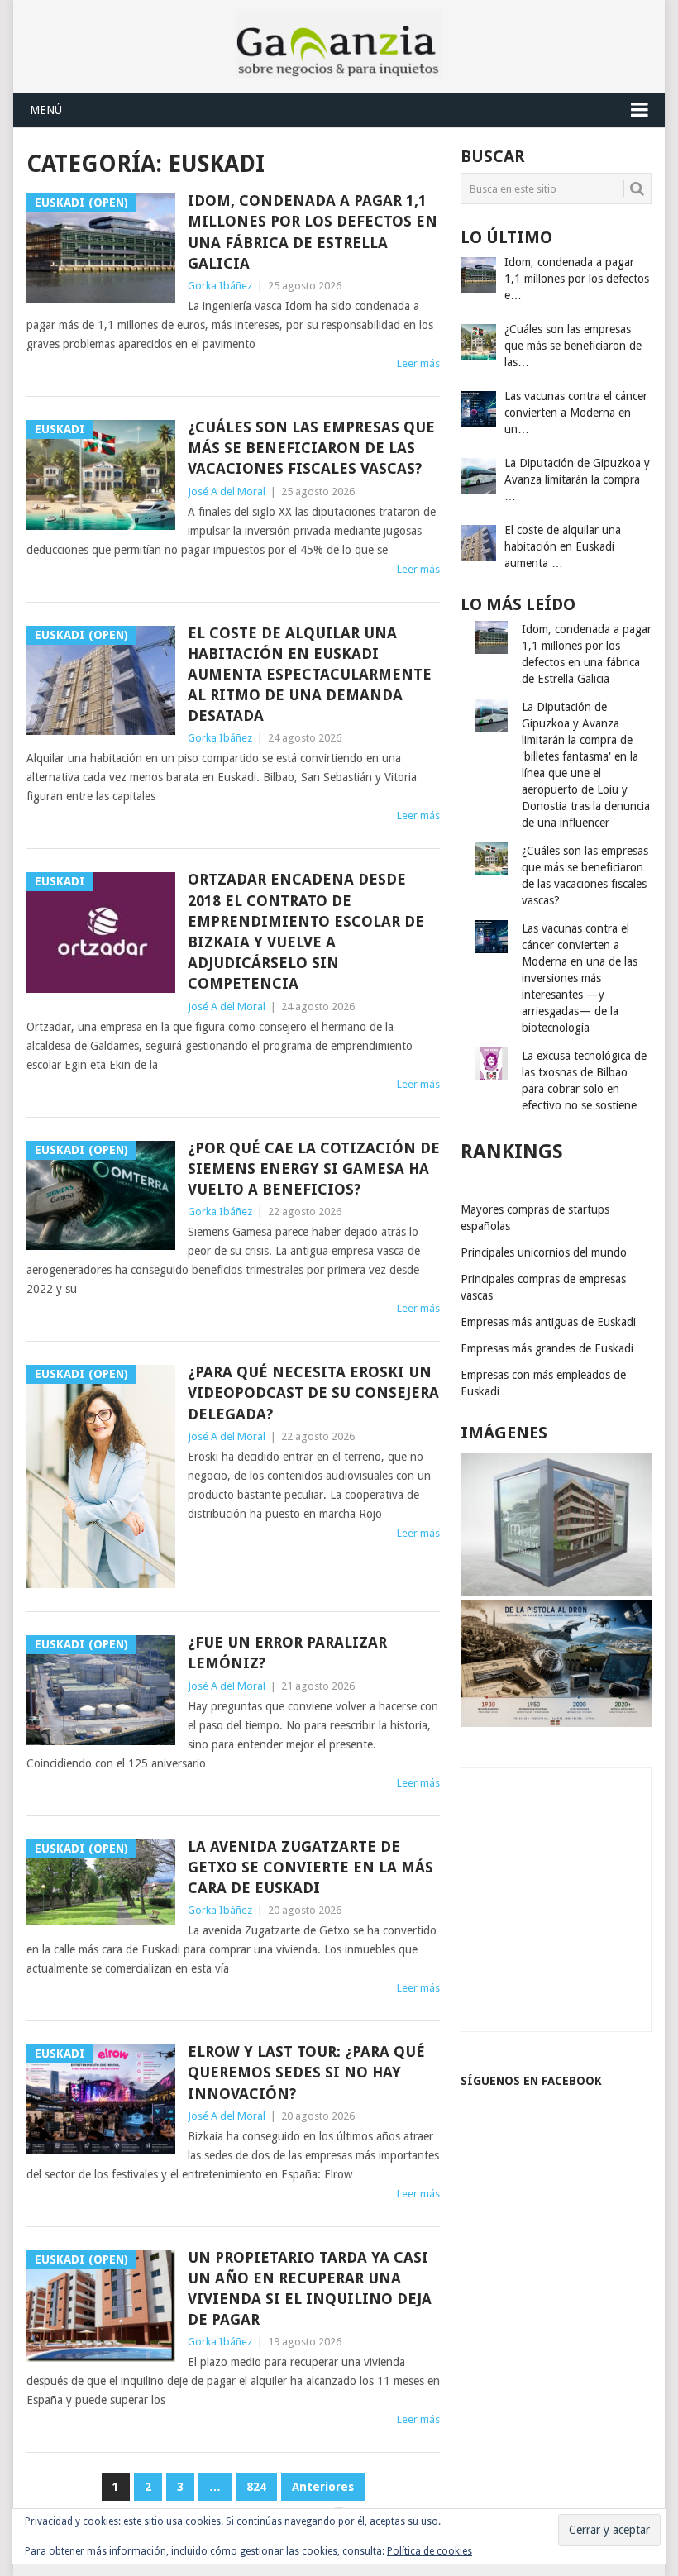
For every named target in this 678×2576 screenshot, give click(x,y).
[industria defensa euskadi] (556, 1723)
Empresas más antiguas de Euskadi (548, 1322)
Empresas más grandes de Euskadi (547, 1348)
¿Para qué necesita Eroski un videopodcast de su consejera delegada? (313, 1393)
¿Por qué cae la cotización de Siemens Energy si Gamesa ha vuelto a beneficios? (314, 1169)
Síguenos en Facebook (531, 2081)
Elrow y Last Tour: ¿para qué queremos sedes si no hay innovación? (306, 2072)
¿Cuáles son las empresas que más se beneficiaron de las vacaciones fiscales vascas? (311, 448)
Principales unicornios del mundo (544, 1252)
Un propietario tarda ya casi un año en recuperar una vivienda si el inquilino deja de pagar (310, 2289)
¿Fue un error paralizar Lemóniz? (287, 1653)
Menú (46, 110)
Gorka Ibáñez (220, 286)
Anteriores (323, 2487)
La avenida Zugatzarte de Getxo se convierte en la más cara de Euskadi (310, 1867)
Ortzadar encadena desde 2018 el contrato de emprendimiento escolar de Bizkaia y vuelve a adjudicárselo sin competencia (306, 931)
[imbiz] (556, 1591)
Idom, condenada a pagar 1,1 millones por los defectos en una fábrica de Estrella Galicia (313, 232)
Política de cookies (430, 2551)
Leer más (418, 363)
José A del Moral (227, 491)
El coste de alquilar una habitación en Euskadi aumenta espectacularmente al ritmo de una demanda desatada (310, 675)
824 (256, 2487)
